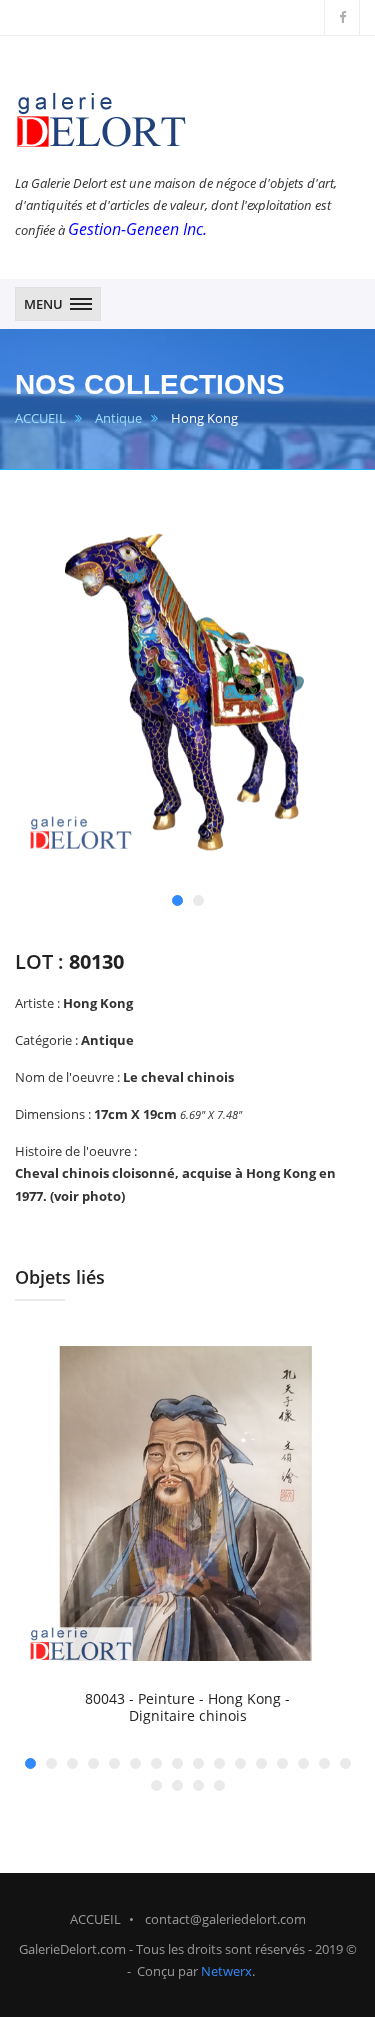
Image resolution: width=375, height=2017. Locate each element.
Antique (118, 418)
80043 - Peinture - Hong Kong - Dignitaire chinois (187, 1707)
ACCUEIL (40, 418)
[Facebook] (342, 17)
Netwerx (226, 1971)
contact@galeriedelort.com (225, 1919)
